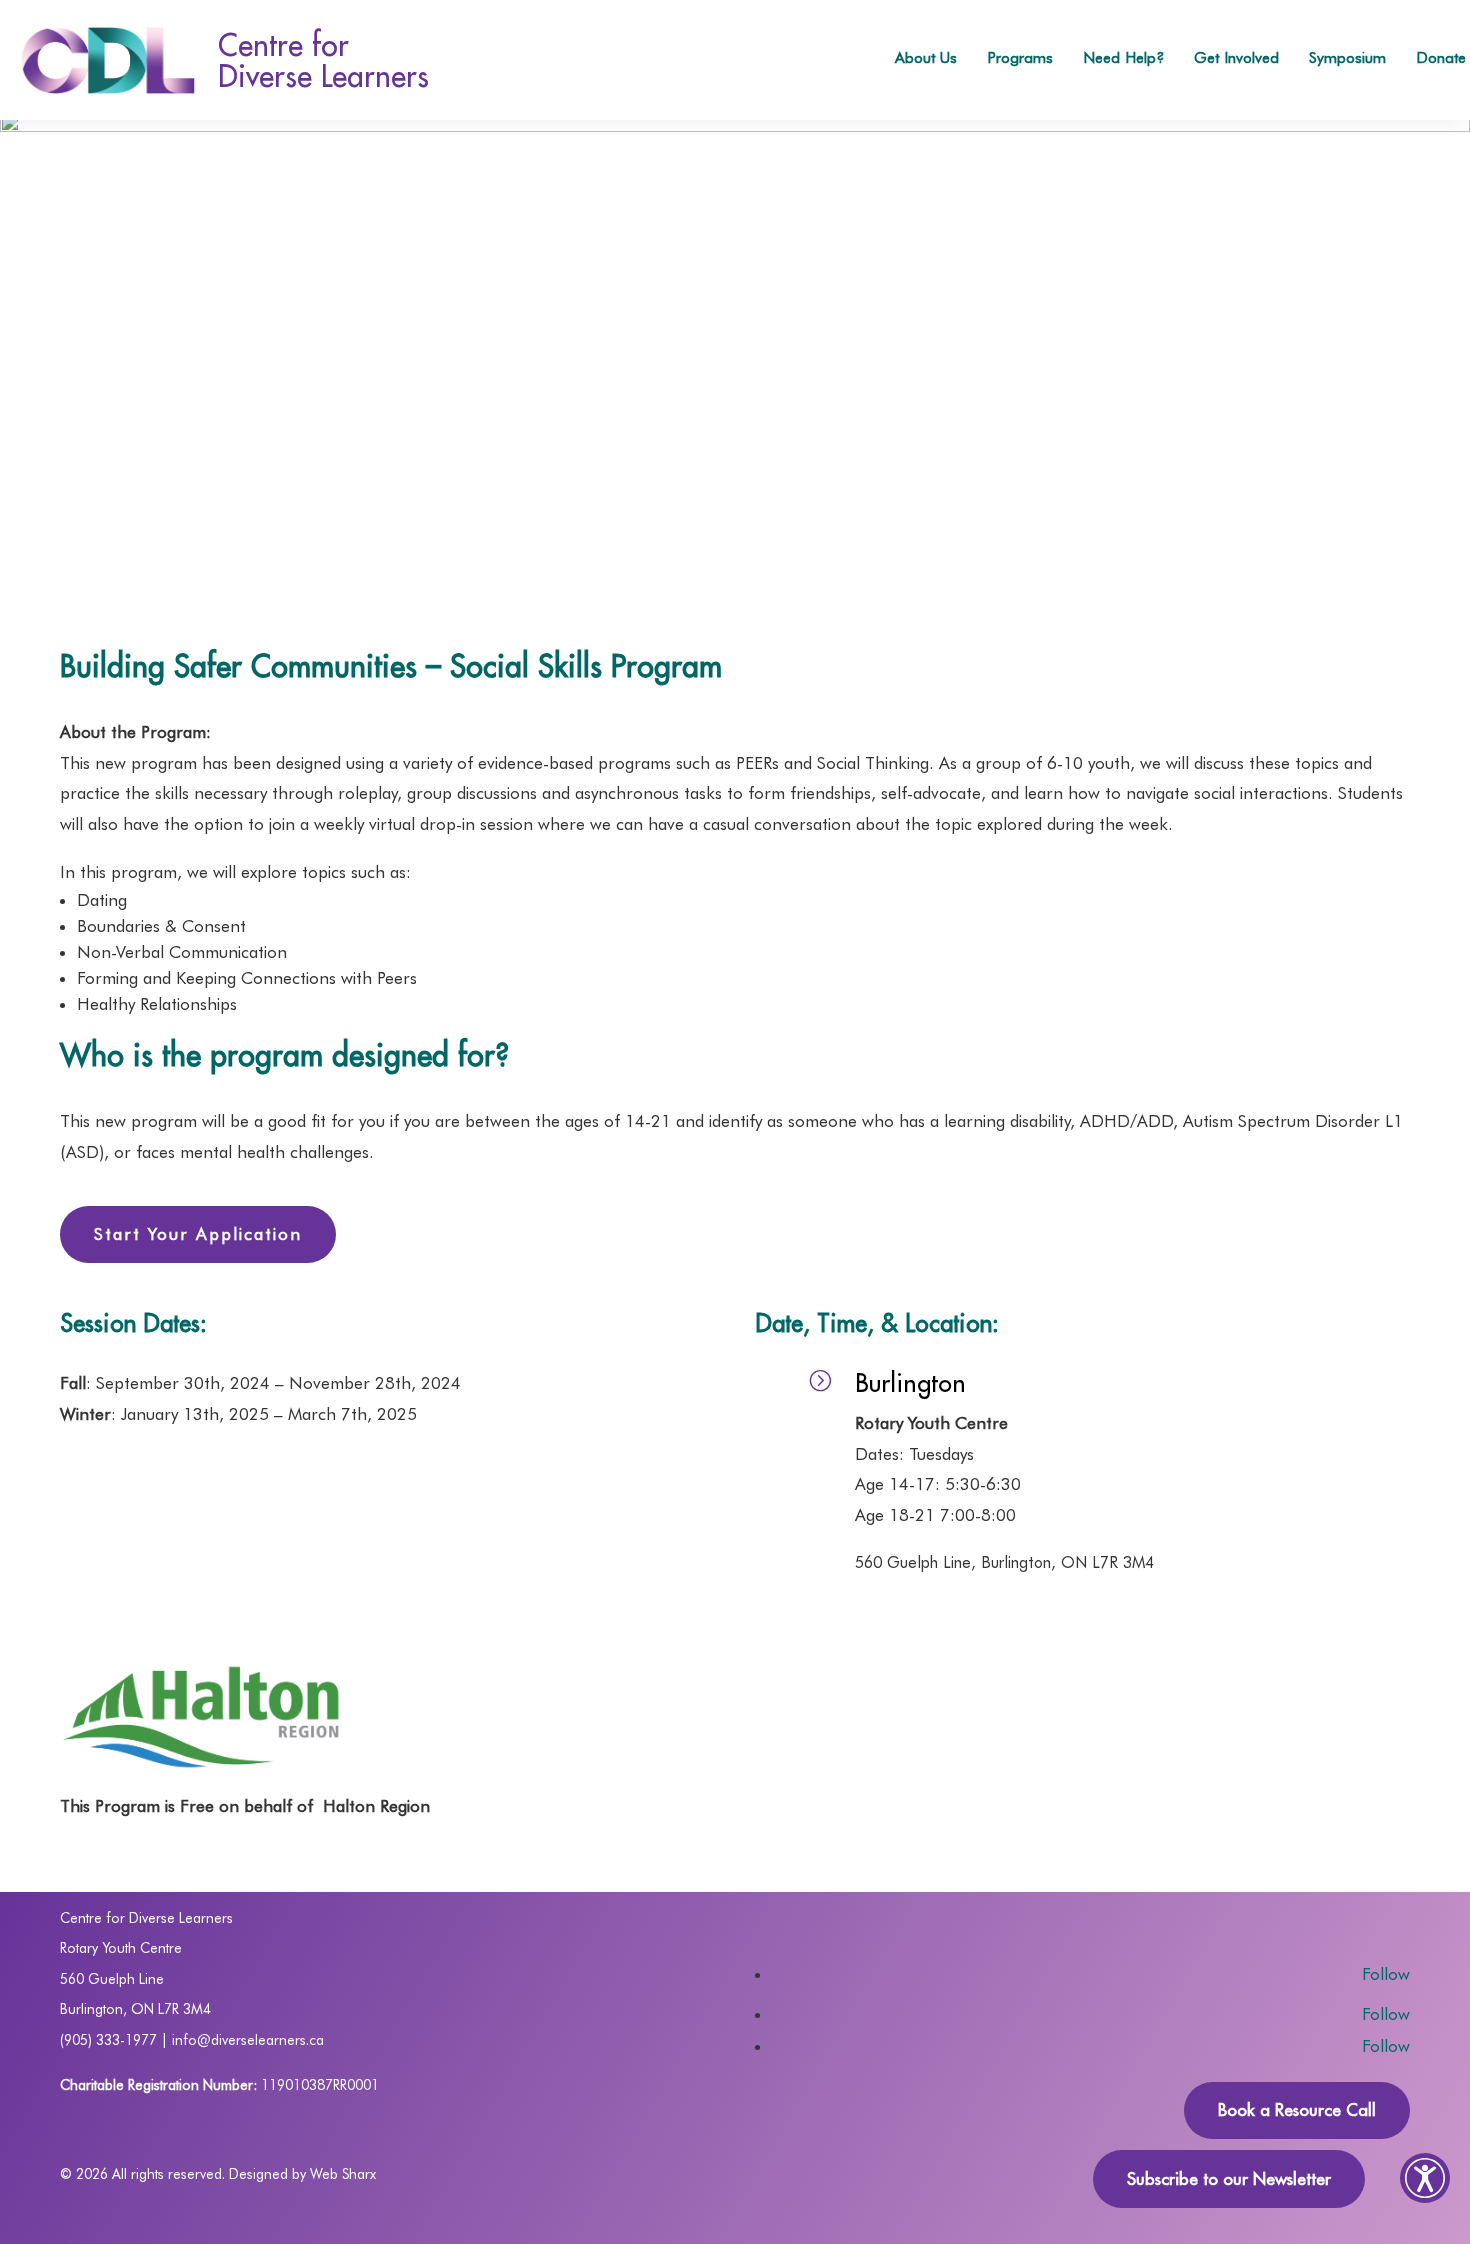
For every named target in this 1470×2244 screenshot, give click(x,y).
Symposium (1347, 57)
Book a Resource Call (1297, 2110)
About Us (926, 57)
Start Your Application (198, 1234)
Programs (1020, 57)
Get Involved (1236, 57)
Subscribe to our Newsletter (1229, 2179)
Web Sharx (343, 2174)
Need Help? (1123, 57)
